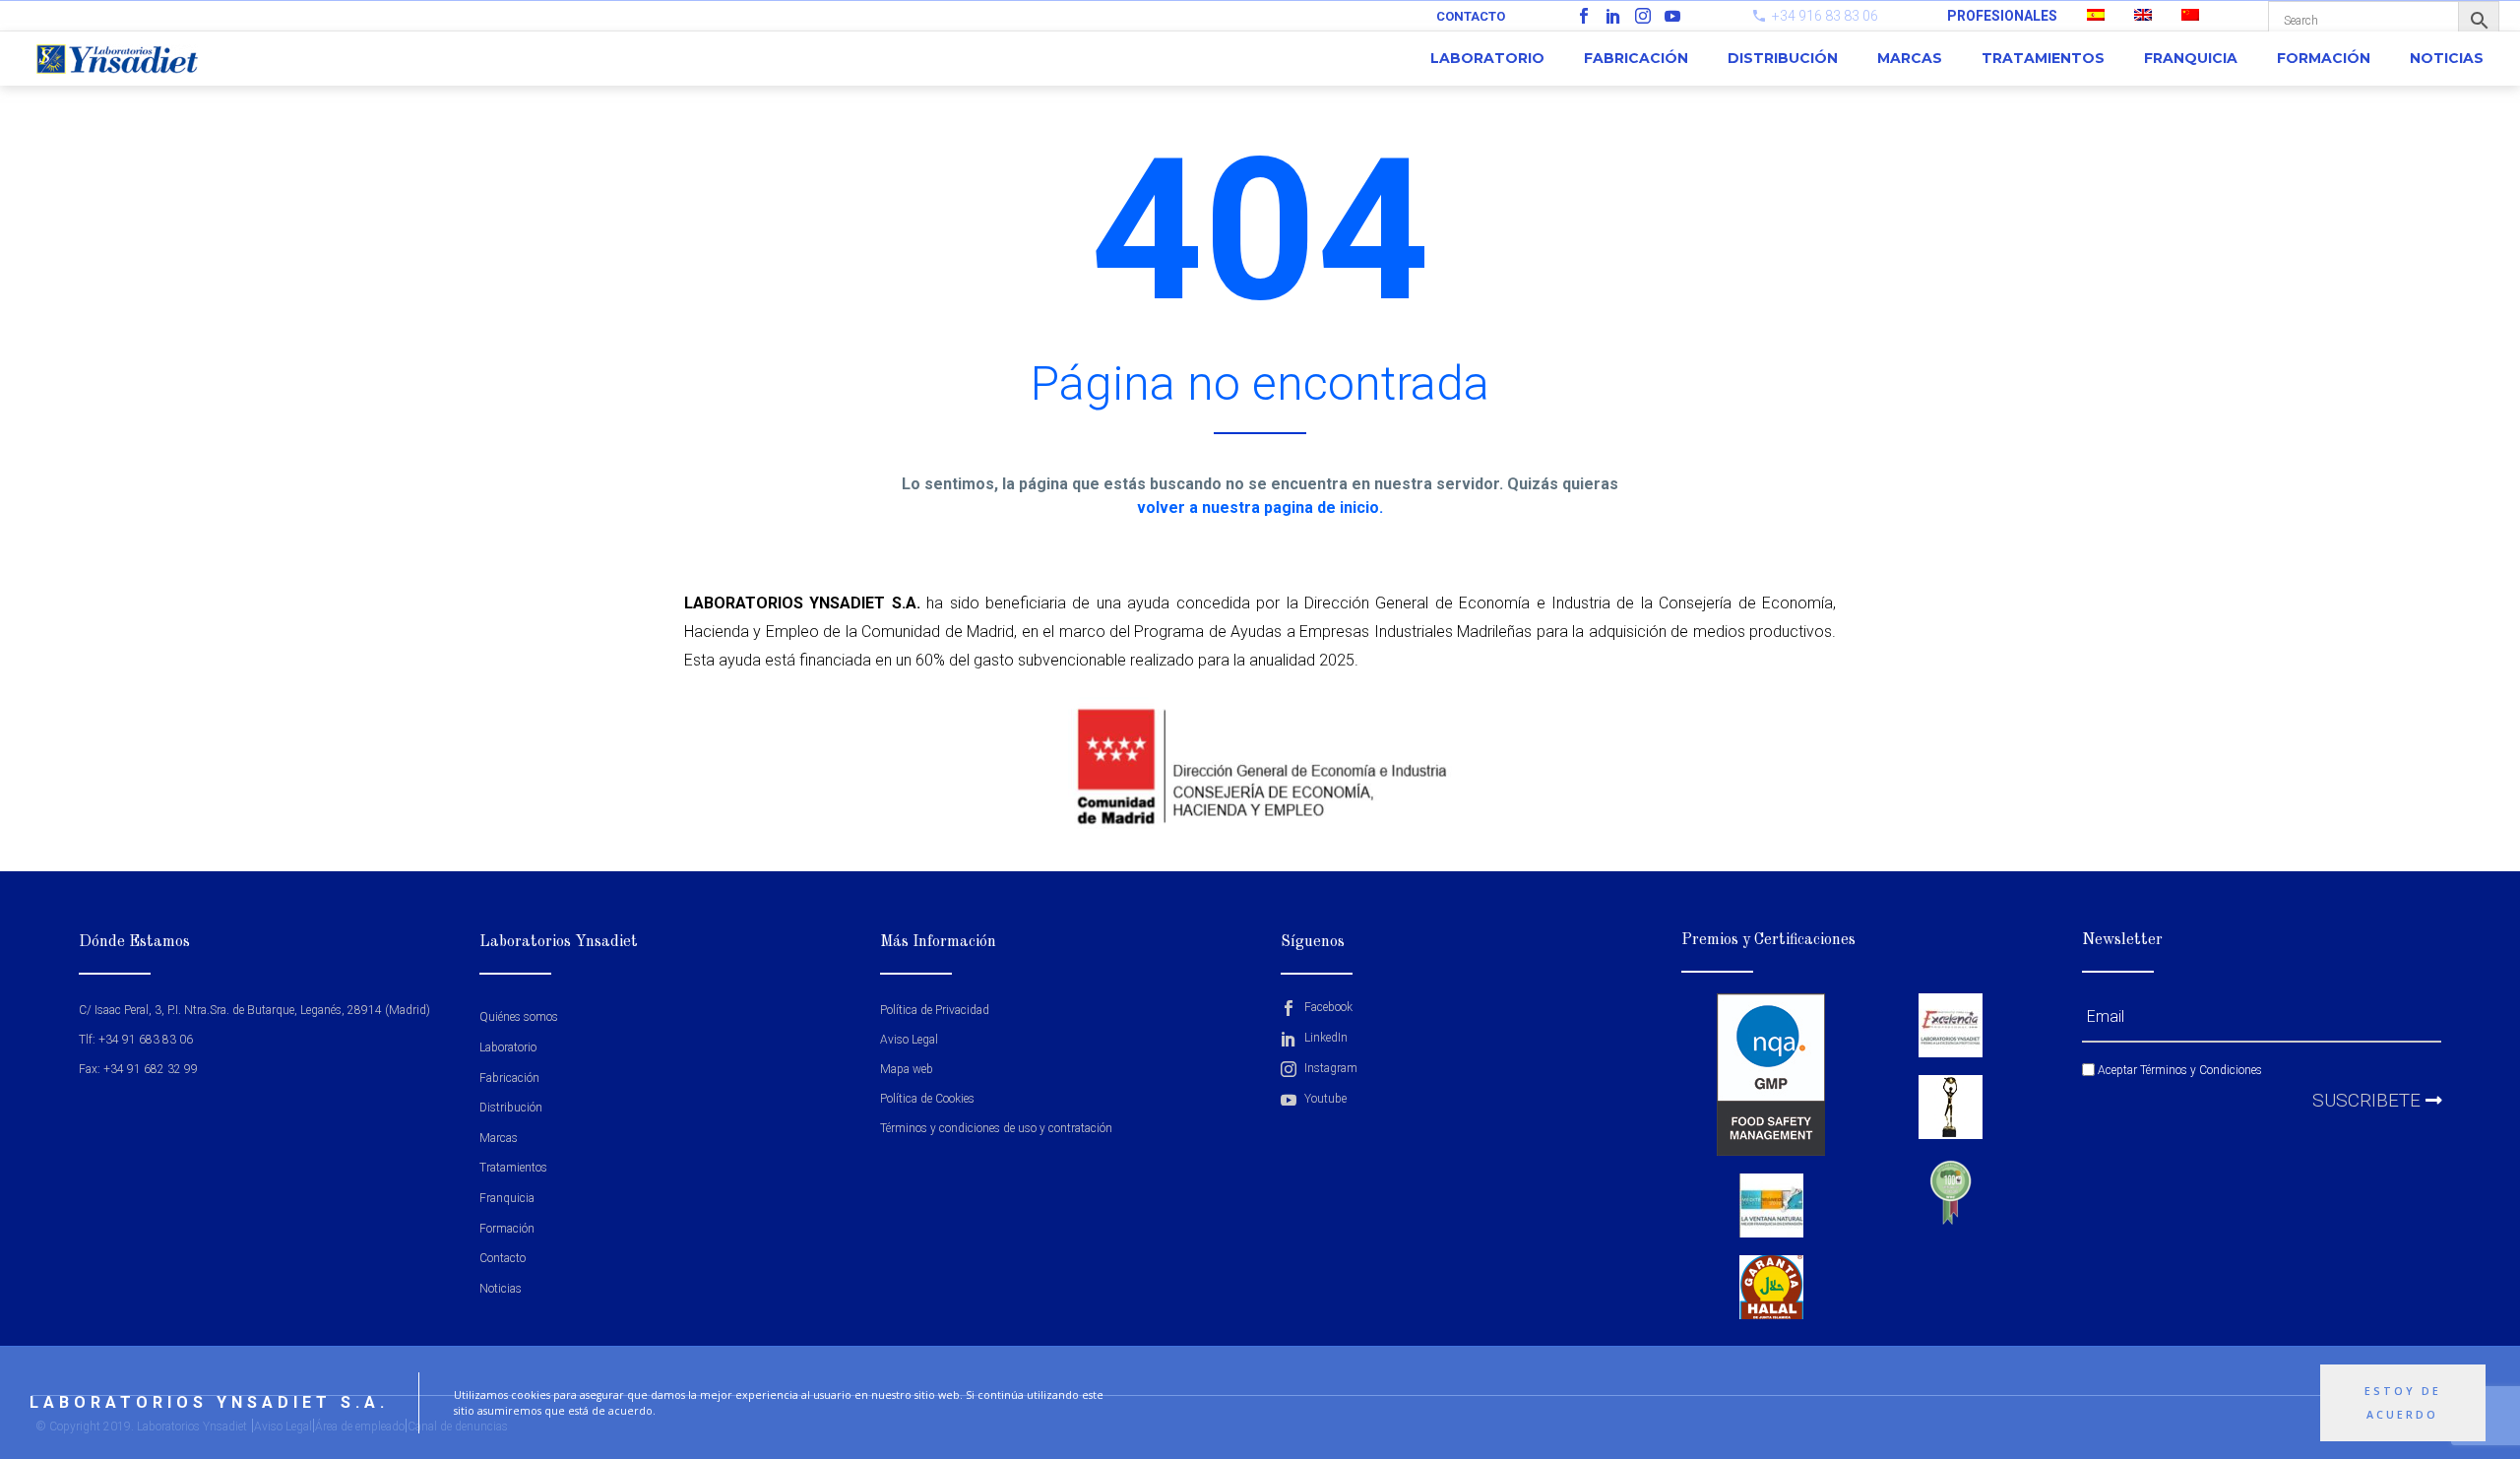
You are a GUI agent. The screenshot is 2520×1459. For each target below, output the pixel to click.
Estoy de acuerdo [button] (2403, 1403)
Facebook (1327, 1007)
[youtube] (1672, 16)
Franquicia (2191, 58)
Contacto (1471, 16)
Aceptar (2178, 1070)
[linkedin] (1613, 16)
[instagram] (1643, 16)
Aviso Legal (909, 1040)
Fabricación (1636, 58)
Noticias (2447, 58)
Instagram (1329, 1068)
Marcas (1910, 58)
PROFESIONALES (2002, 16)
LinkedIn (1324, 1038)
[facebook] (1584, 16)
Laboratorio (1487, 58)
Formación (2324, 58)
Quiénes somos (519, 1017)
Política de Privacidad (935, 1010)
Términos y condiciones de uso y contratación (996, 1128)
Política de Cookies (927, 1099)
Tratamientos (2043, 58)
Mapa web (907, 1069)
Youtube (1324, 1099)
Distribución (1783, 58)
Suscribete (2369, 1100)
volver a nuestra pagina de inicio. (1260, 507)
